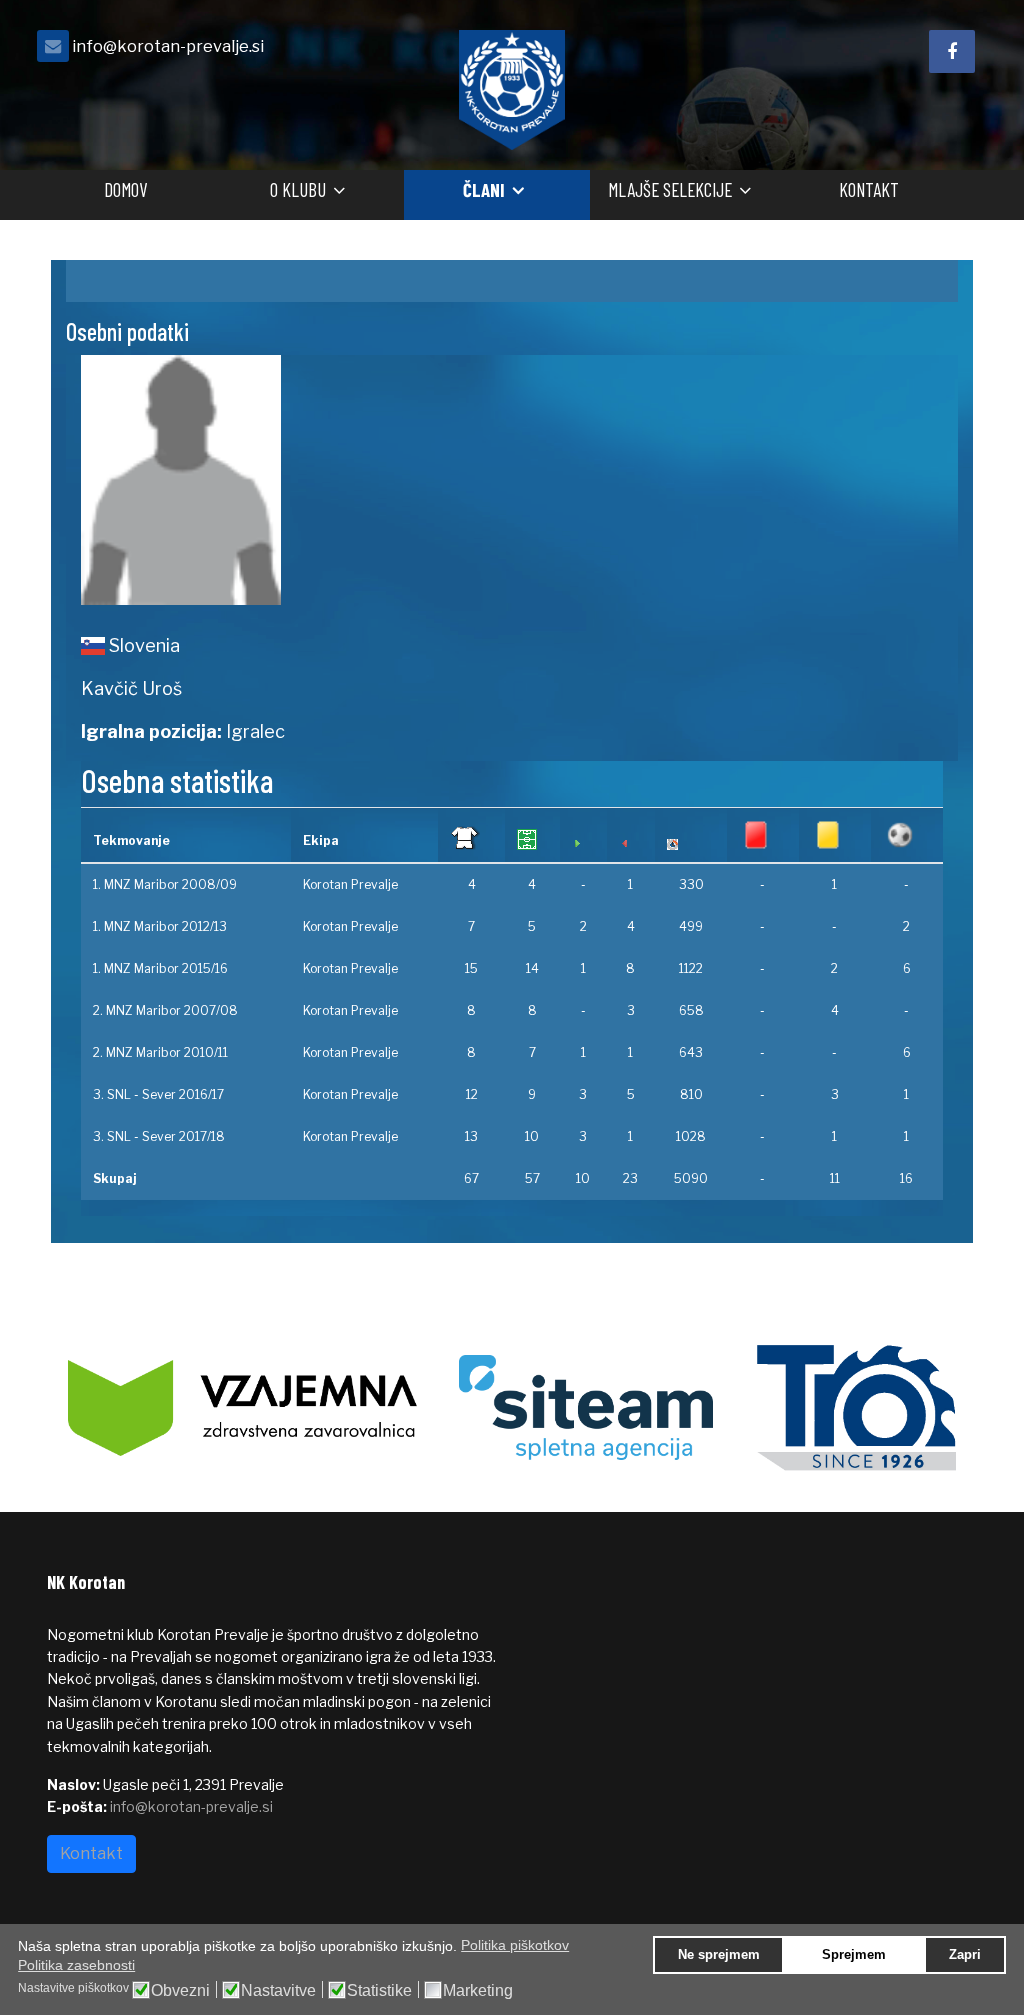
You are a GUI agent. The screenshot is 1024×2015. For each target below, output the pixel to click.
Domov (125, 189)
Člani (484, 189)
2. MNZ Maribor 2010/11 (160, 1052)
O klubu (298, 189)
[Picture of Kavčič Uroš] (289, 480)
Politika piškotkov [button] (515, 1945)
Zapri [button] (965, 1955)
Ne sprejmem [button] (719, 1955)
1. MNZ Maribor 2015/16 (160, 968)
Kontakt (869, 189)
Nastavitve (278, 1991)
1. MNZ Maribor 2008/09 (165, 884)
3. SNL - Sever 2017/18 (159, 1136)
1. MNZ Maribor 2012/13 (160, 926)
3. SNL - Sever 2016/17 (158, 1094)
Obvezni (180, 1991)
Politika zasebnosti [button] (76, 1965)
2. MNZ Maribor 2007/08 (165, 1010)
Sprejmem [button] (854, 1955)
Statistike (379, 1991)
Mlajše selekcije (670, 189)
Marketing (478, 1991)
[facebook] (952, 51)
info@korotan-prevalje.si (168, 46)
